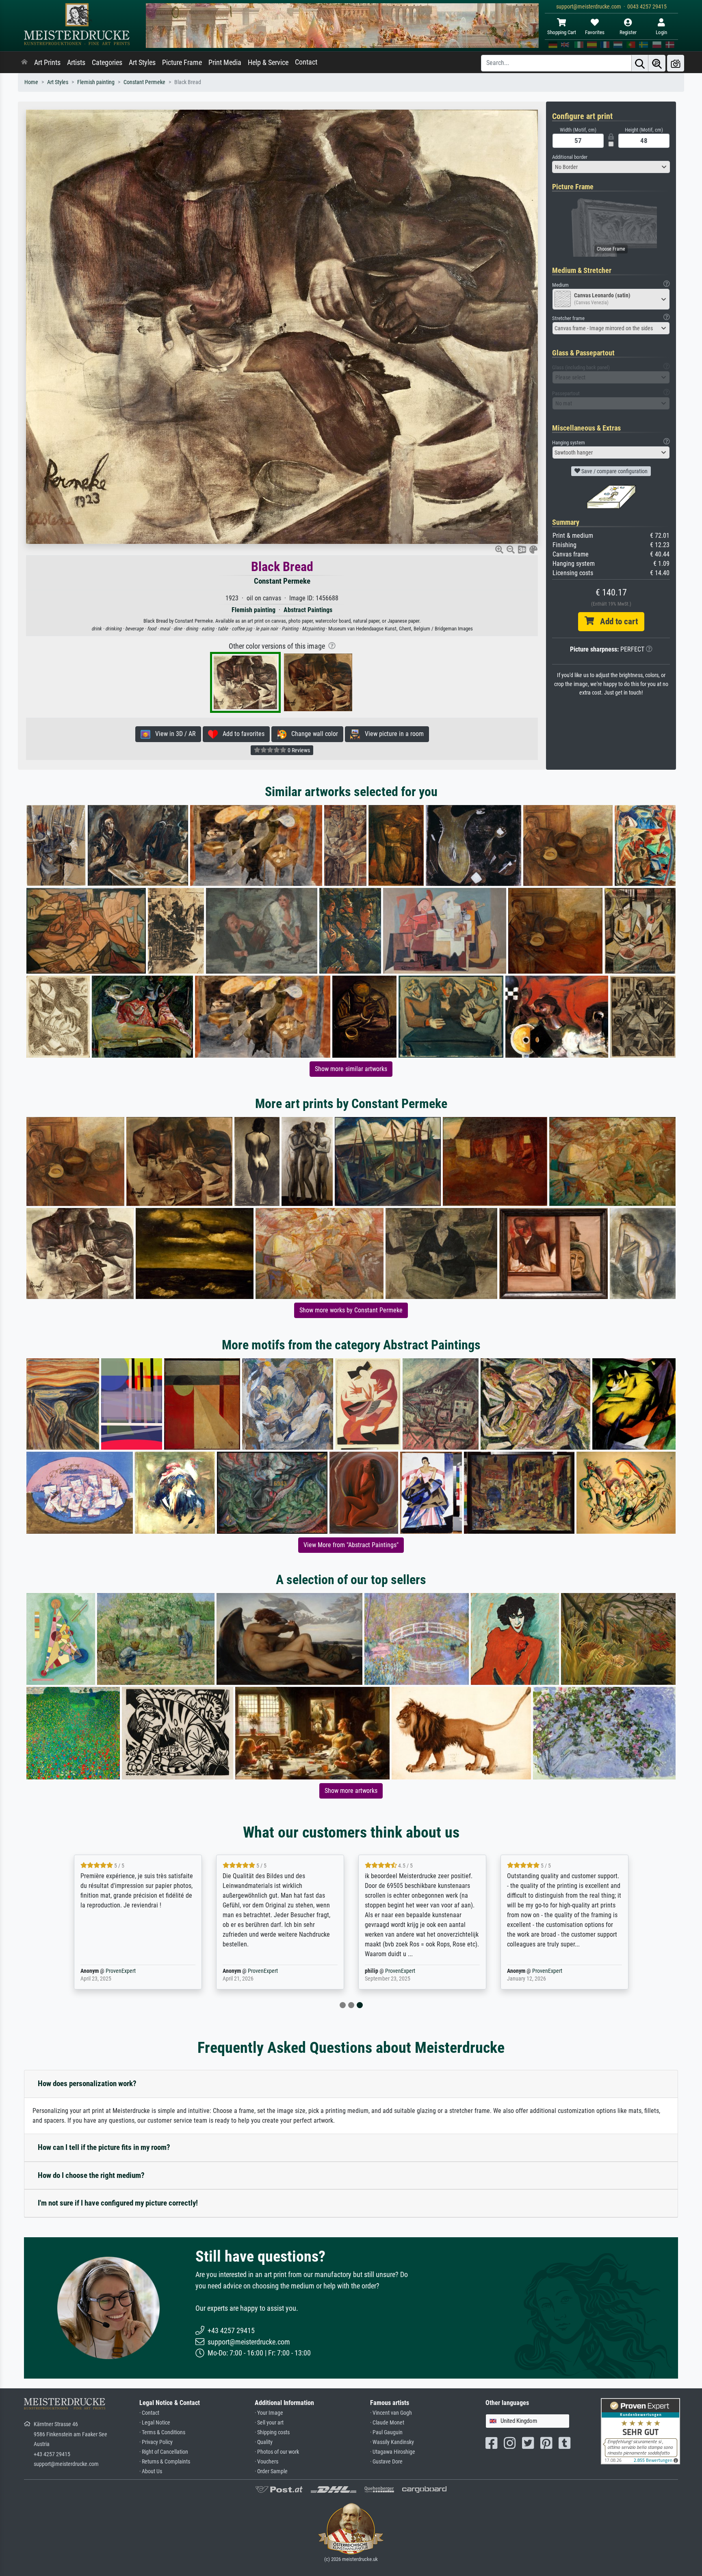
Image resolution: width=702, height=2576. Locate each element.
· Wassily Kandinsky (392, 2442)
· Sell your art (269, 2423)
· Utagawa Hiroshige (393, 2452)
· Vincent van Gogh (391, 2413)
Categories (107, 63)
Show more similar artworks (351, 1069)
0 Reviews (298, 750)
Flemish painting (96, 82)
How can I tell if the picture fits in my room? (104, 2147)
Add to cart (616, 621)
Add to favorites (241, 734)
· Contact (149, 2413)
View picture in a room (392, 734)
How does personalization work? (87, 2084)
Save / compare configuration (614, 471)
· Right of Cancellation (164, 2452)
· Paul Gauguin (386, 2432)
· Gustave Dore (386, 2462)
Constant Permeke (144, 82)
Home (31, 82)
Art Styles (142, 63)
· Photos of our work (277, 2452)
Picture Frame (182, 63)
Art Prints (47, 63)
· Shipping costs (272, 2432)
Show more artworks (351, 1791)
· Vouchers (266, 2462)
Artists (76, 63)
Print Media (225, 63)
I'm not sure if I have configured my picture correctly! (118, 2203)
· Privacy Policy (156, 2442)
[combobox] (611, 167)
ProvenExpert (119, 1971)
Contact (306, 62)
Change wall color (312, 734)
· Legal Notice (155, 2423)
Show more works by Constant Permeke (351, 1310)
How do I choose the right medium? (91, 2175)
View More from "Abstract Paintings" (351, 1545)
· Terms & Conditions (162, 2432)
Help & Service (268, 63)
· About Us (151, 2471)
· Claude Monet (387, 2423)
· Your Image (269, 2413)
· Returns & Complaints (165, 2462)
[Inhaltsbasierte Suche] (657, 63)
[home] (24, 63)
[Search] (640, 63)
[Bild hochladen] (676, 63)
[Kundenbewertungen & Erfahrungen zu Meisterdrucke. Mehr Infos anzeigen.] (640, 2431)
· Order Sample (271, 2471)
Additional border (570, 157)
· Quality (264, 2442)
